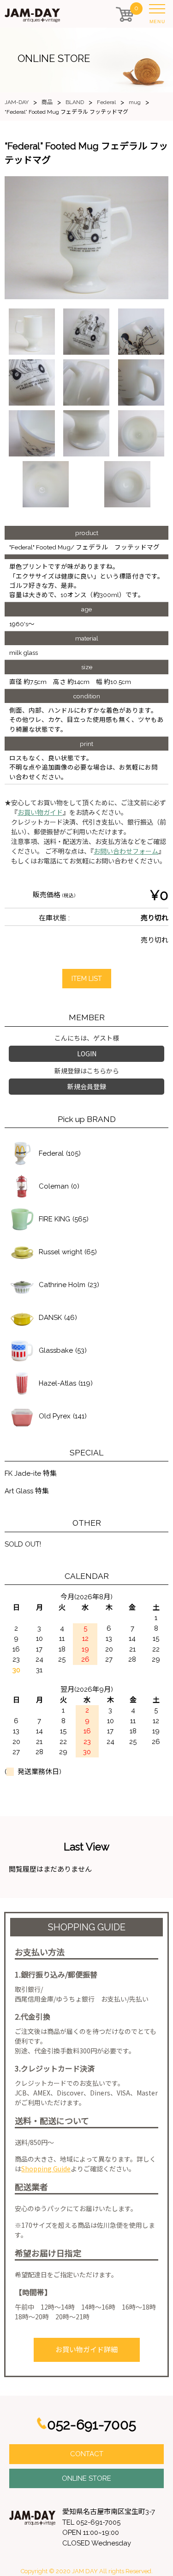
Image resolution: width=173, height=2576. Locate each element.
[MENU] (159, 11)
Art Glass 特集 (27, 1491)
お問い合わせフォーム (126, 851)
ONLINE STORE (86, 2478)
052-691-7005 (92, 2425)
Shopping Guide (46, 2169)
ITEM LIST (87, 979)
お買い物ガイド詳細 (86, 2350)
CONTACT (87, 2454)
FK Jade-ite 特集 (31, 1473)
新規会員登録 (87, 1086)
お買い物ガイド (40, 813)
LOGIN (87, 1054)
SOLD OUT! (23, 1544)
